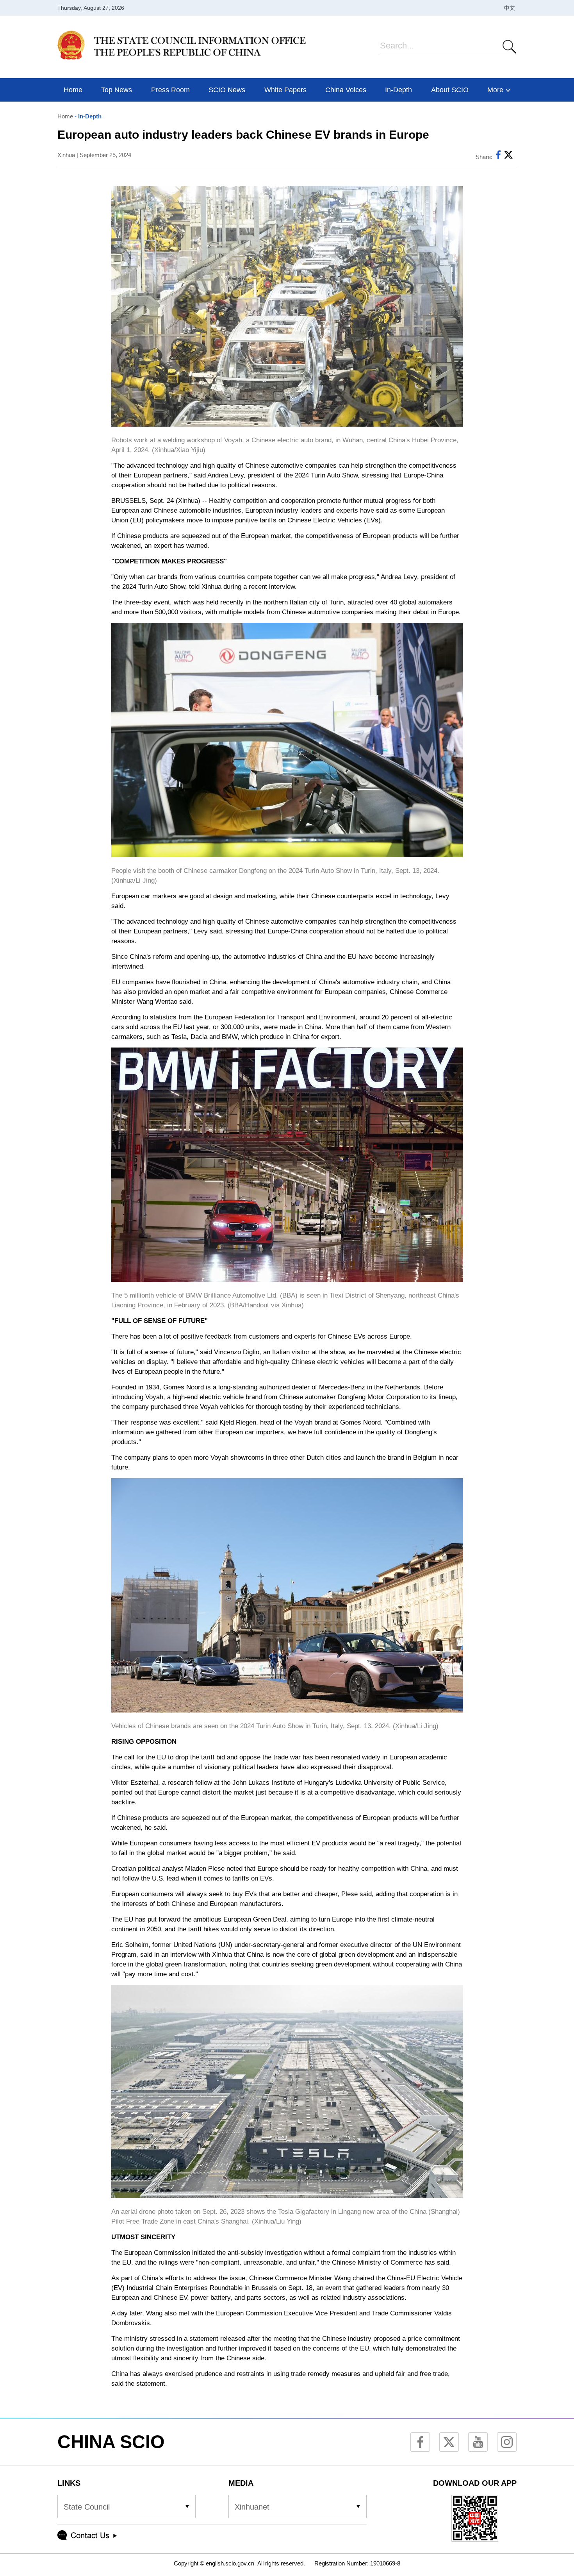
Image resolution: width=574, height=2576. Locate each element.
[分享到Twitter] (508, 157)
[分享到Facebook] (498, 157)
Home (65, 116)
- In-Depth (87, 116)
